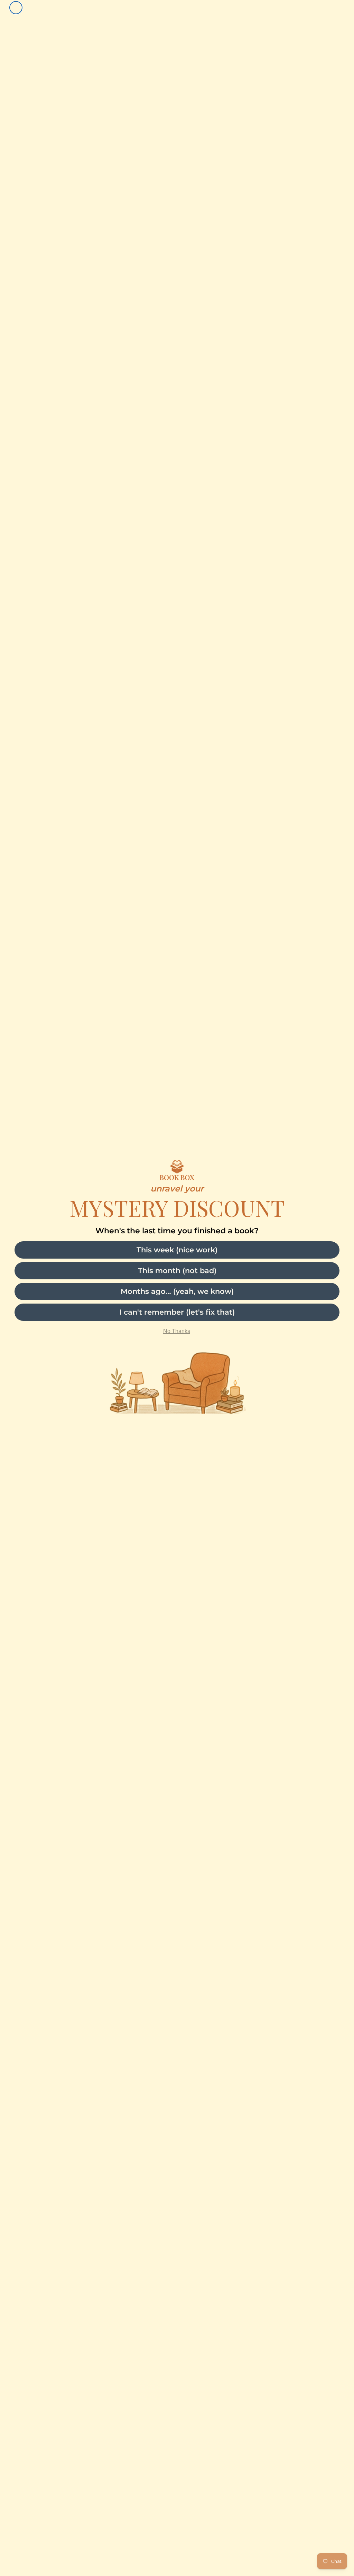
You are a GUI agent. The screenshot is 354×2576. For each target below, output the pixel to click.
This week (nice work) (177, 1250)
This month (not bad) (177, 1271)
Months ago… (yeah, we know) (177, 1291)
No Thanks (177, 1331)
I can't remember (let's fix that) (177, 1312)
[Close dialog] (16, 8)
